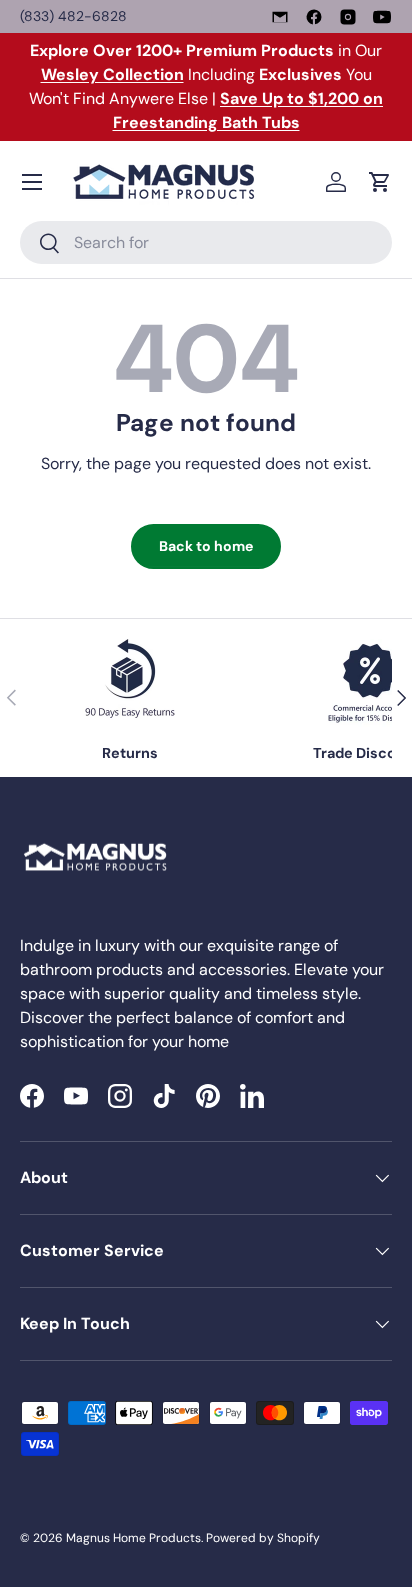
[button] (380, 182)
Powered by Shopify (263, 1538)
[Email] (280, 17)
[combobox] (206, 242)
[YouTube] (382, 17)
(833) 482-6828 (73, 16)
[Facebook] (314, 17)
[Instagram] (348, 17)
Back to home (206, 546)
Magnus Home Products (133, 1538)
